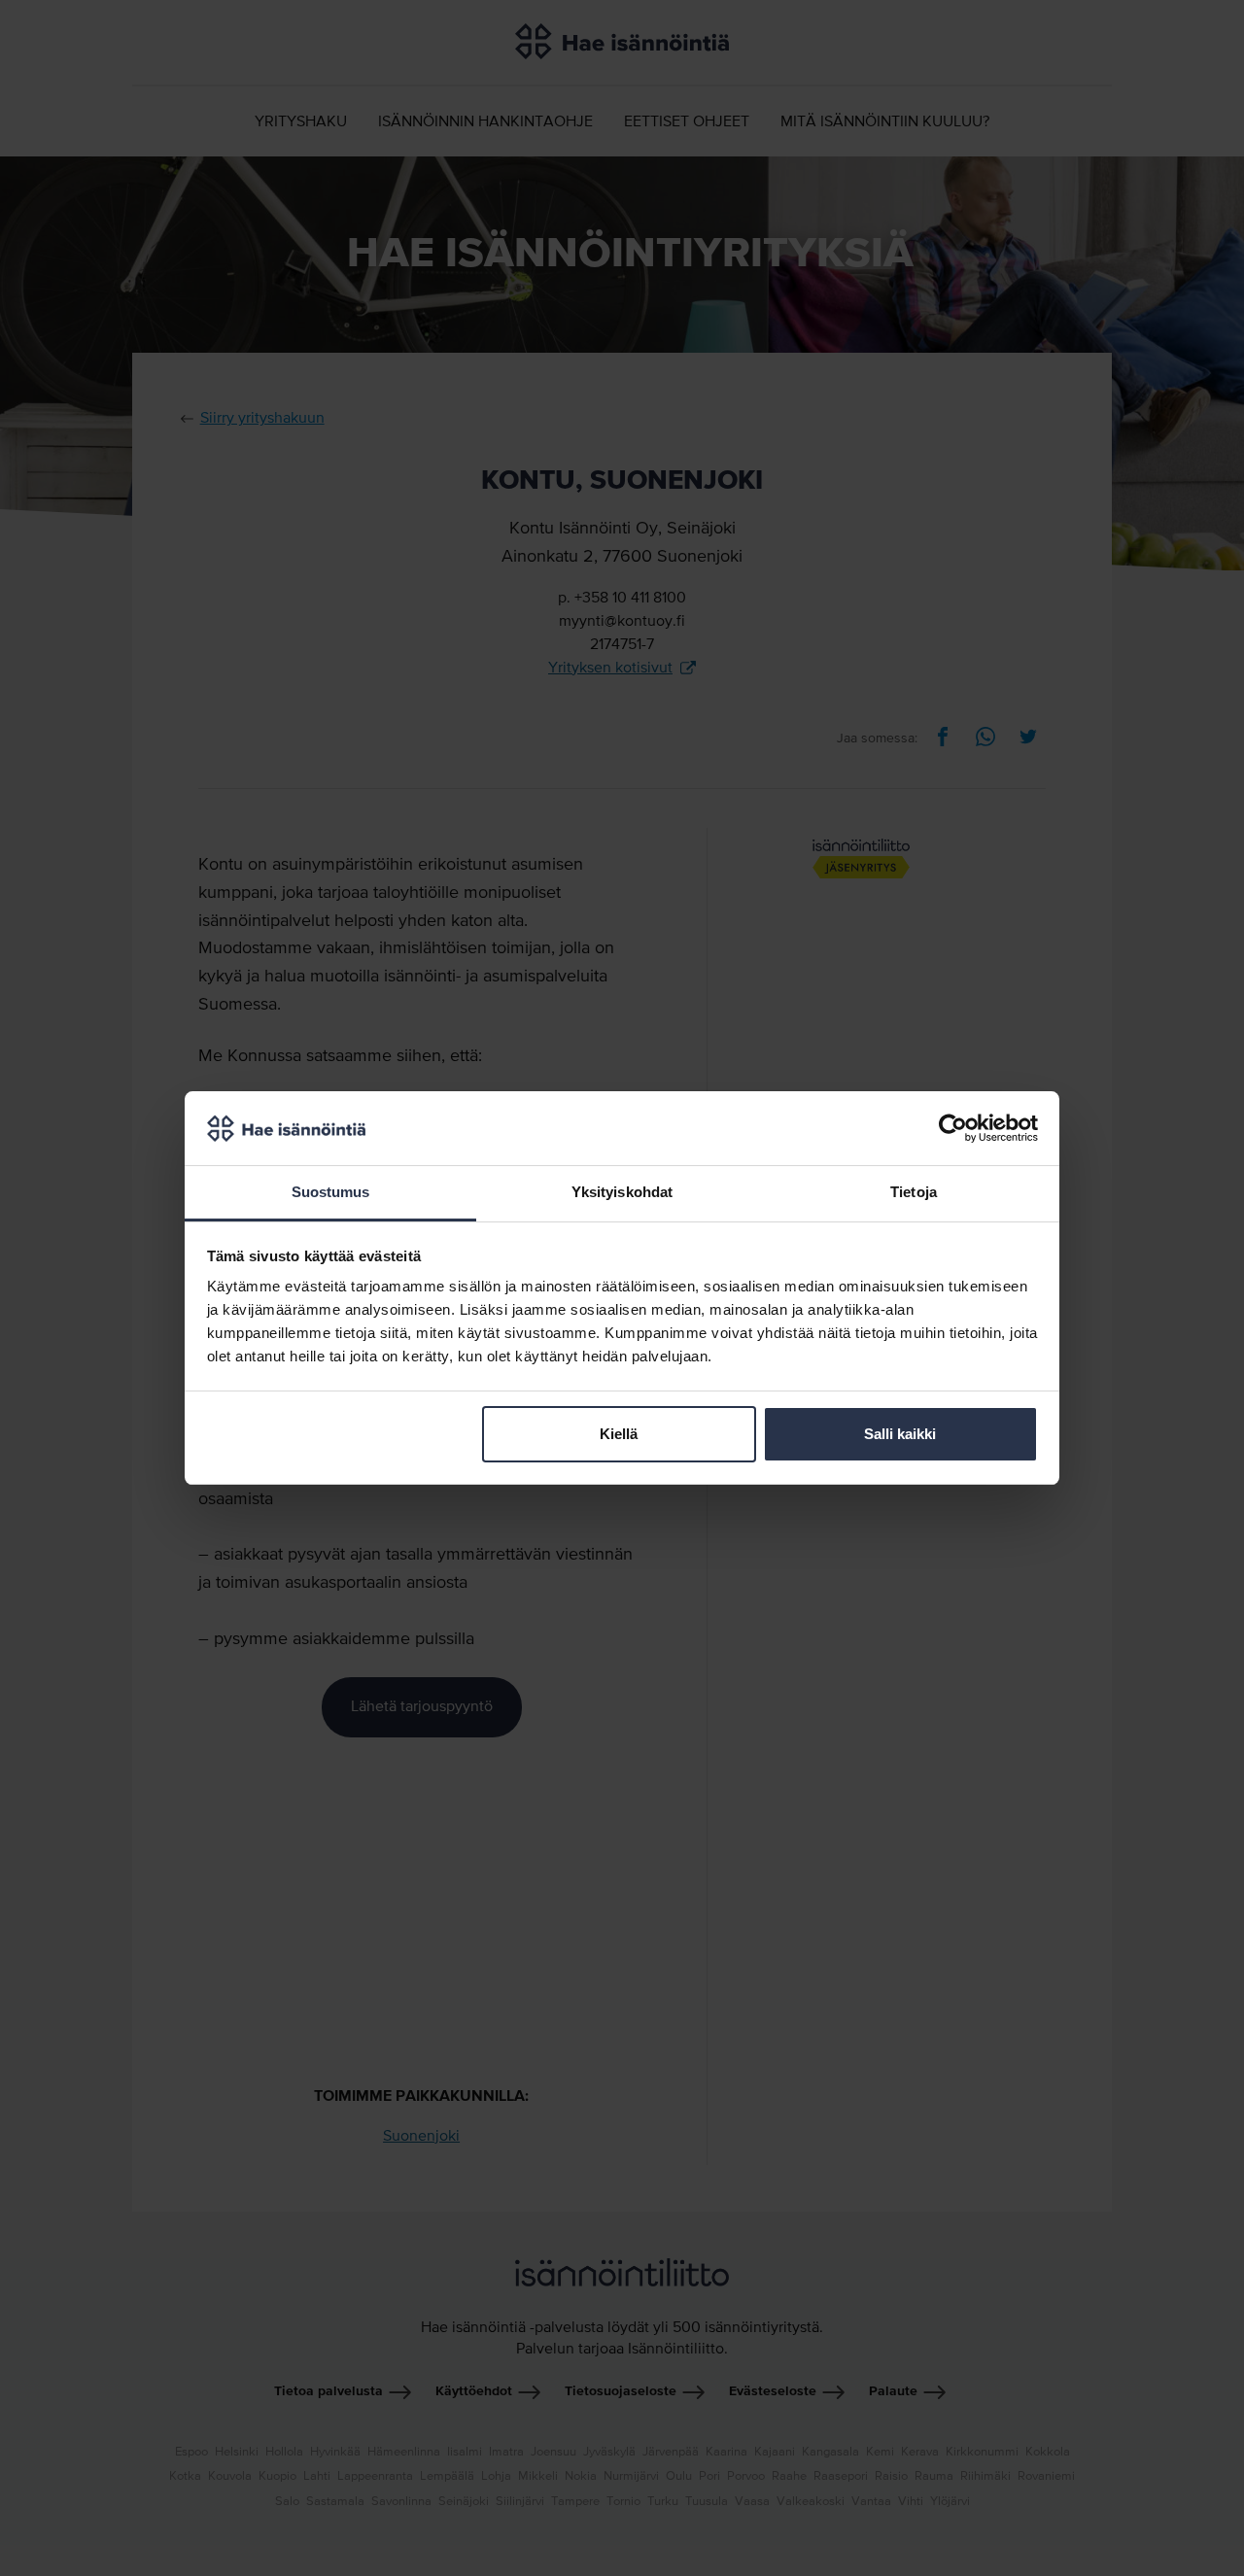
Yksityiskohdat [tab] (622, 1192)
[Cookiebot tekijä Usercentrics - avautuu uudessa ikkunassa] (953, 1128)
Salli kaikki (900, 1434)
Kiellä (619, 1434)
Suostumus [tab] (331, 1192)
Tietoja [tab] (914, 1192)
